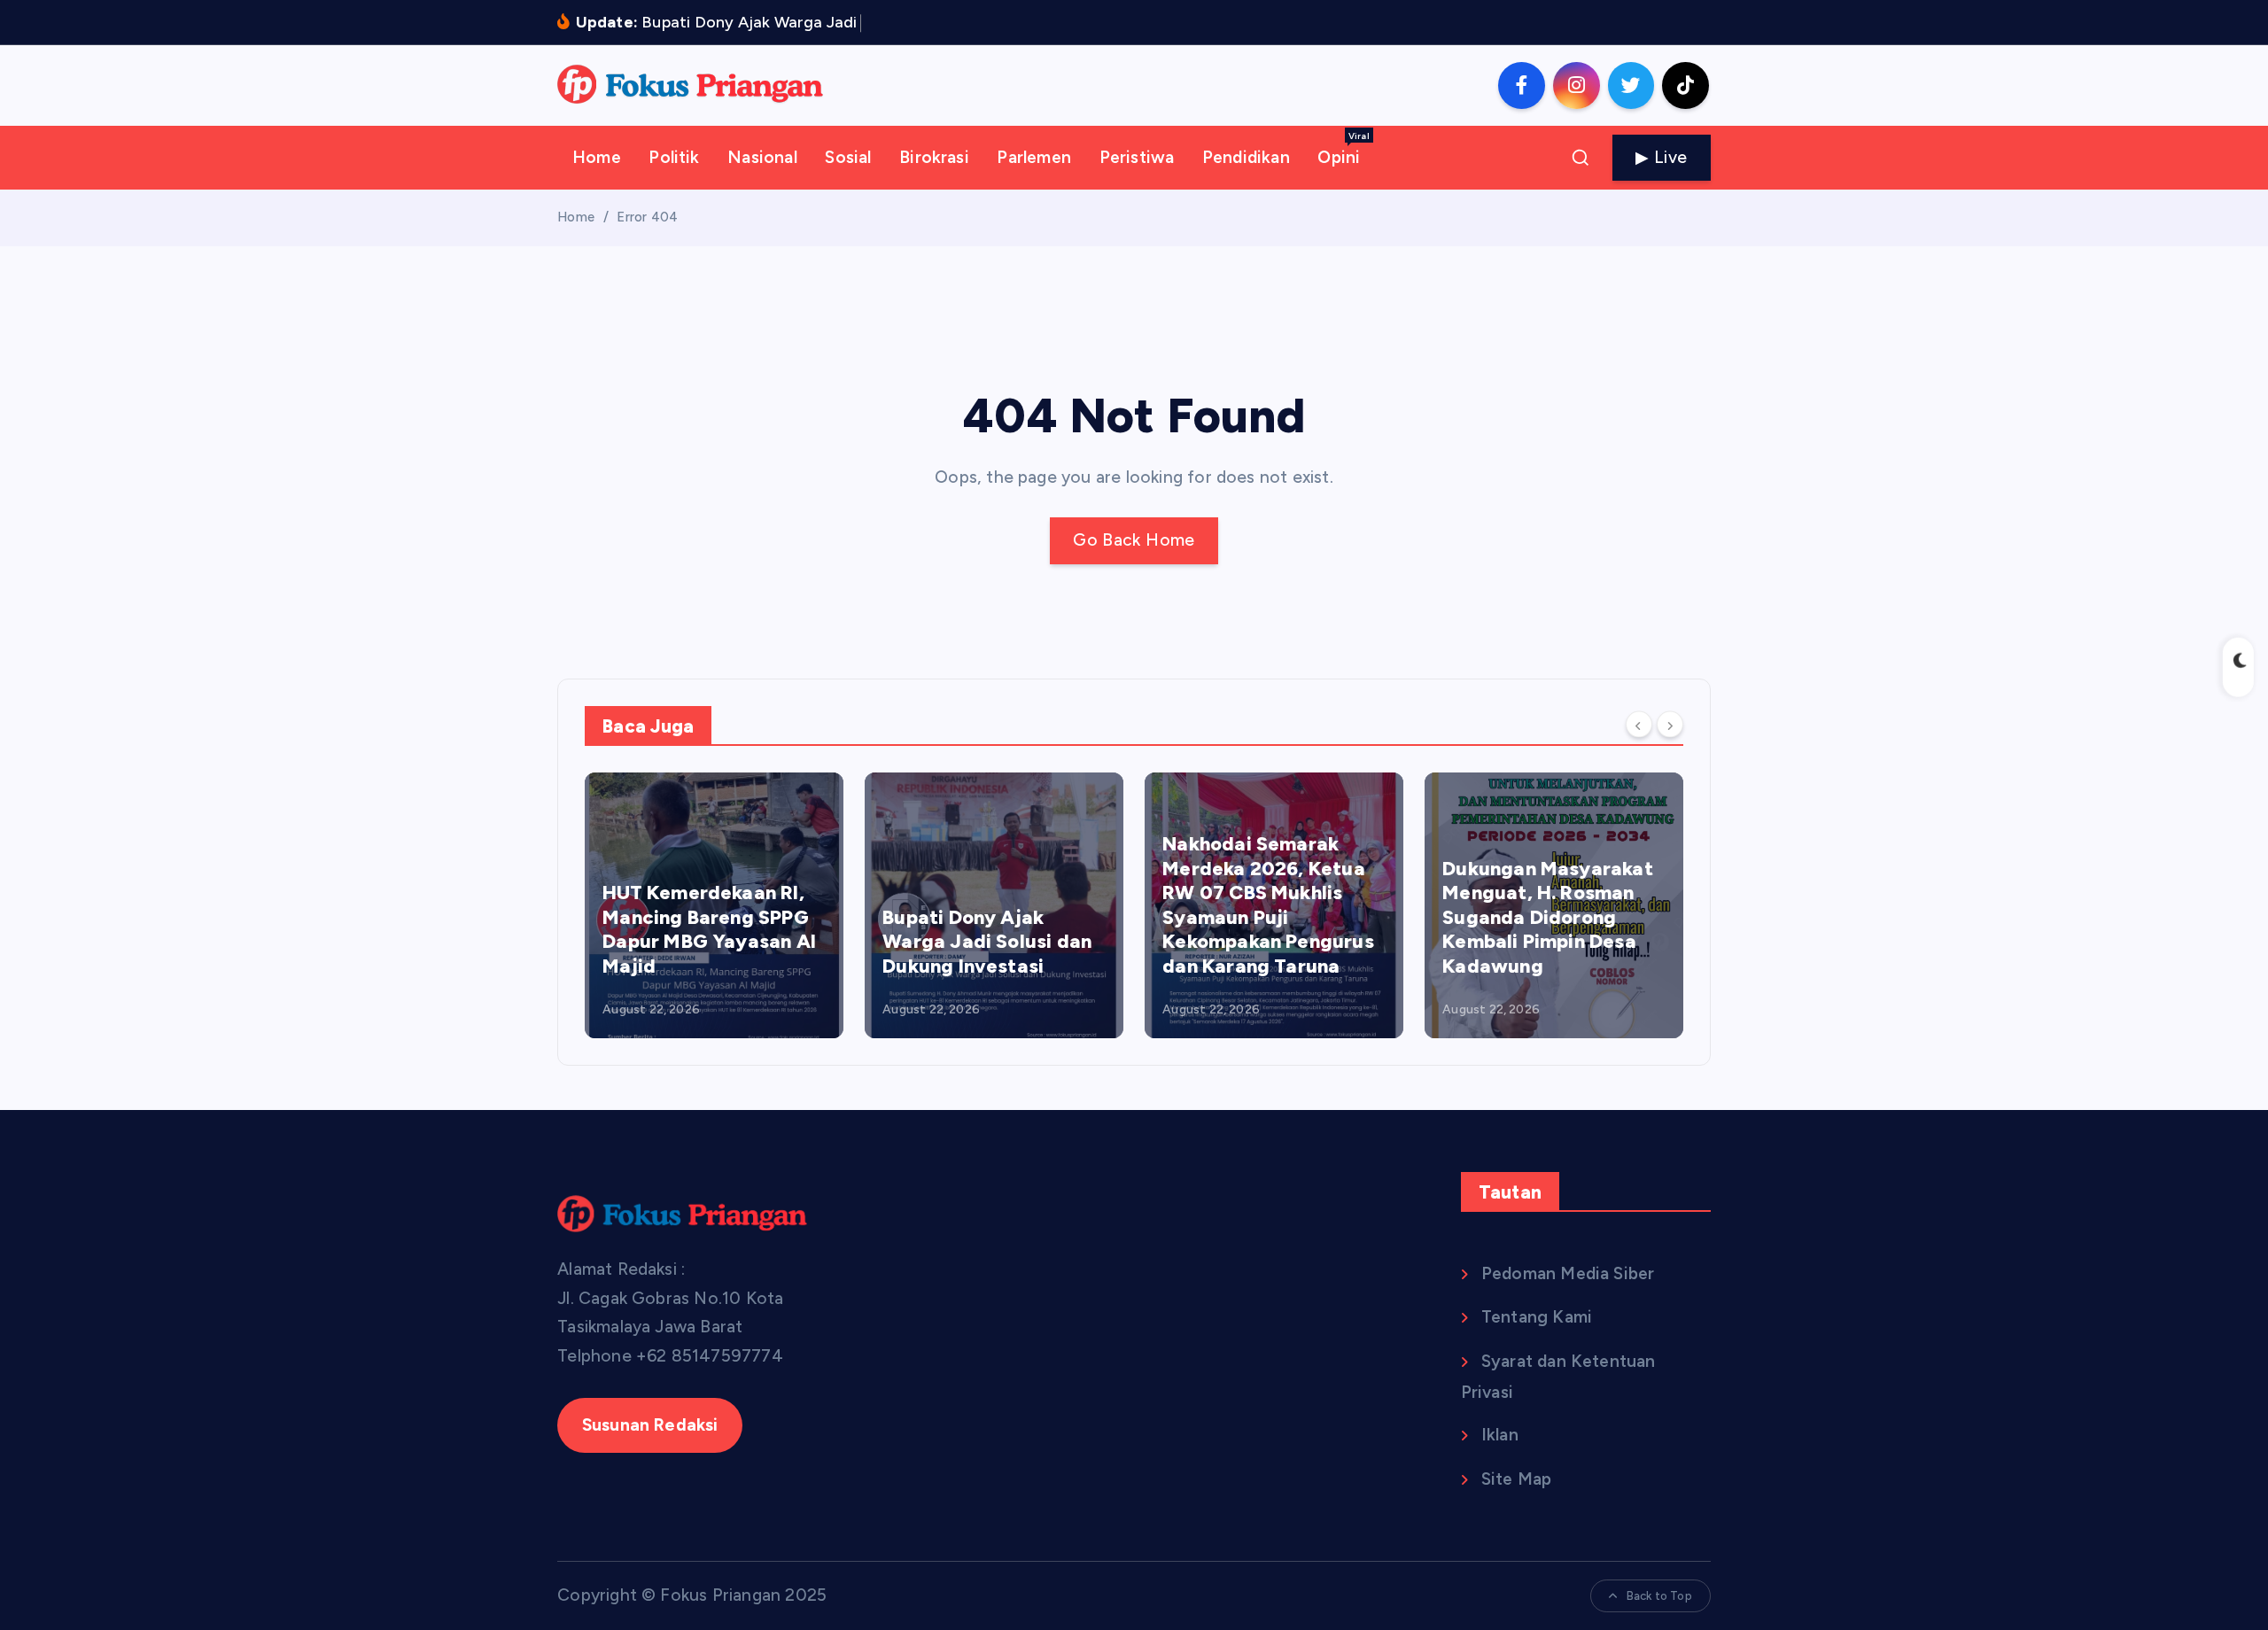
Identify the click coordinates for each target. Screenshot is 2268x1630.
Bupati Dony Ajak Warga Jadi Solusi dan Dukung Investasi (987, 942)
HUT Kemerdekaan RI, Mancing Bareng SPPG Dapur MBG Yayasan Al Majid (709, 929)
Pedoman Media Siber (1568, 1273)
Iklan (1500, 1435)
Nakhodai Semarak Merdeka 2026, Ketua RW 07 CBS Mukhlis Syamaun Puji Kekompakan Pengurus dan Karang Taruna (1268, 905)
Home (597, 157)
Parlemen (1034, 157)
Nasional (762, 157)
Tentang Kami (1537, 1317)
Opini (1343, 149)
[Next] (1670, 725)
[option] (714, 905)
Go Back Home (1134, 540)
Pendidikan (1246, 157)
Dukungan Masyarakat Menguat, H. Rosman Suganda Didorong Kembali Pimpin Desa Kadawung (1548, 917)
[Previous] (1639, 725)
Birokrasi (934, 157)
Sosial (848, 157)
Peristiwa (1137, 157)
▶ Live (1661, 157)
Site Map (1517, 1479)
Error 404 (647, 217)
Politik (674, 157)
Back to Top (1659, 1596)
